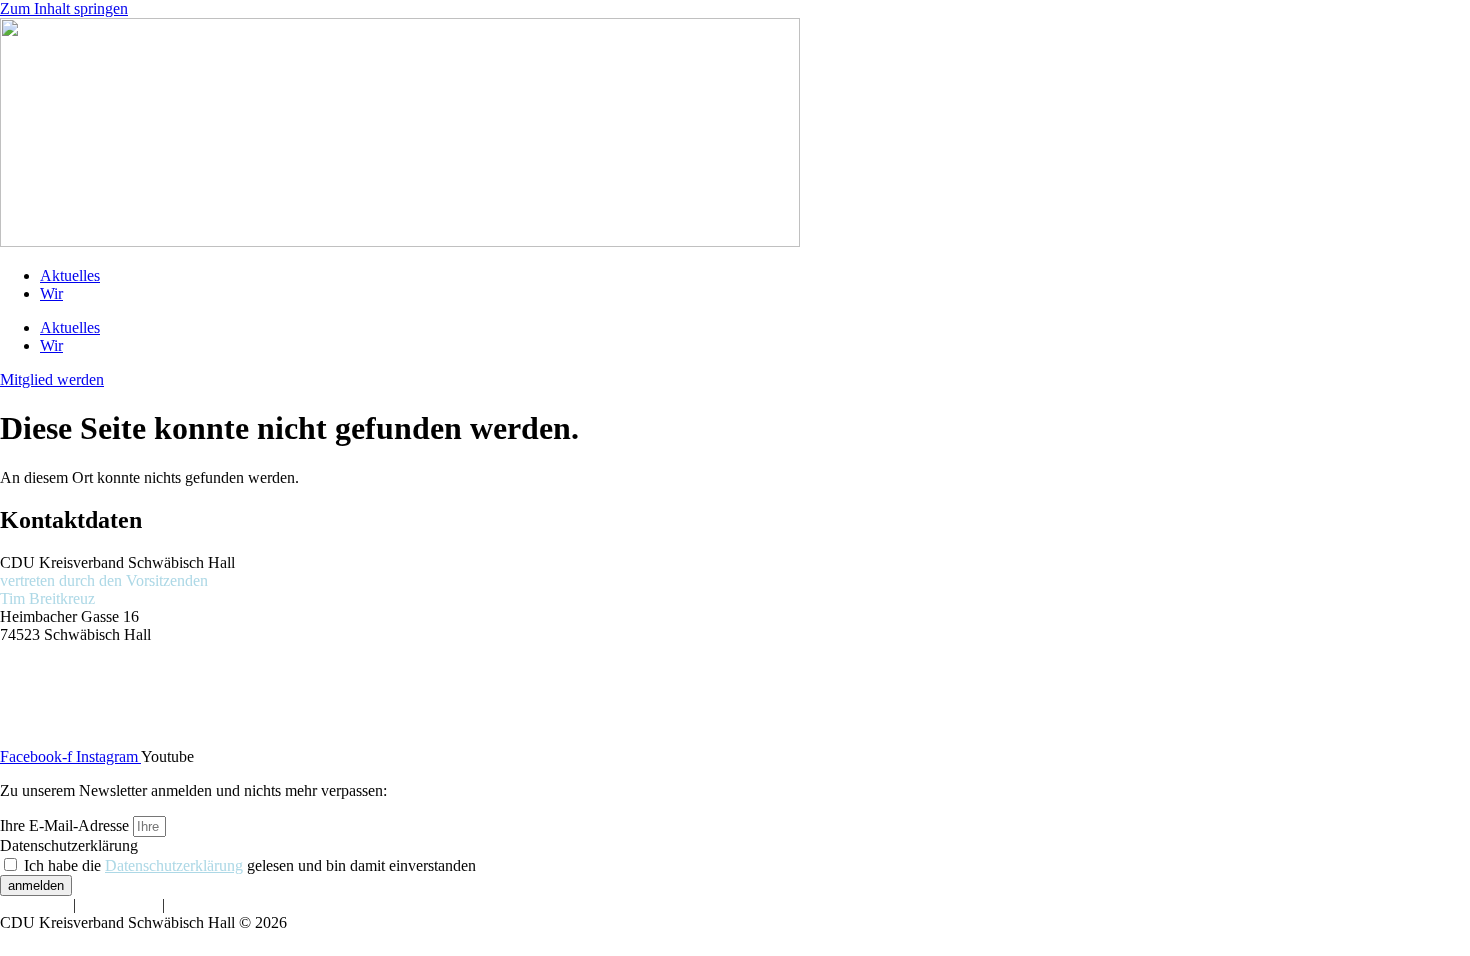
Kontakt (25, 722)
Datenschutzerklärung (69, 845)
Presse (20, 686)
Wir (51, 293)
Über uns (29, 704)
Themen (26, 668)
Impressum (34, 904)
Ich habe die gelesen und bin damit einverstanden (250, 865)
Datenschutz (119, 904)
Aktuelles (70, 275)
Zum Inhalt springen (64, 8)
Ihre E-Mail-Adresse (66, 825)
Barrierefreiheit (216, 904)
